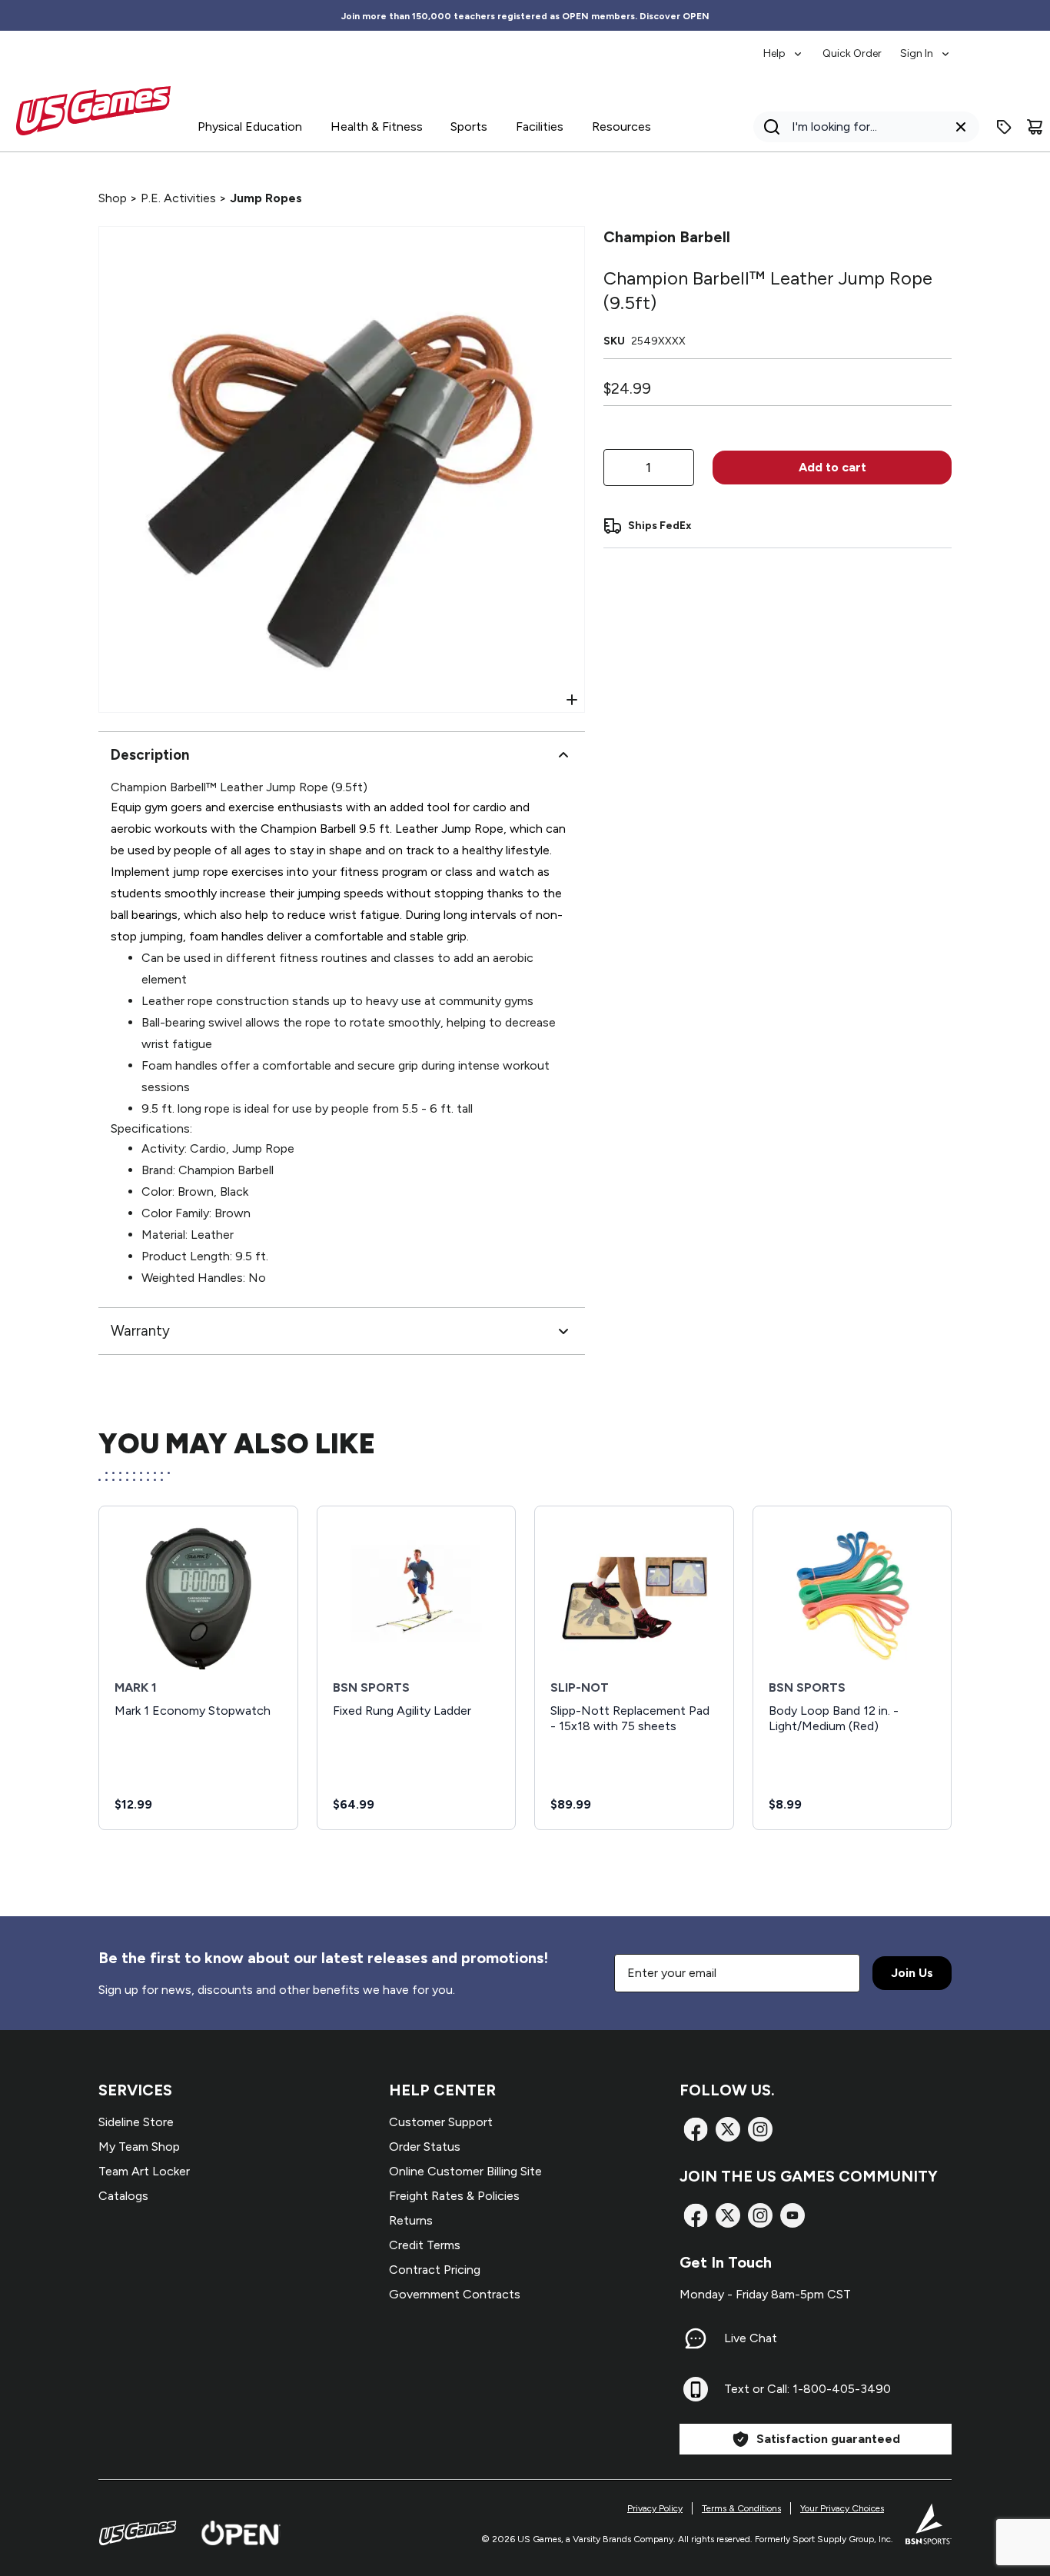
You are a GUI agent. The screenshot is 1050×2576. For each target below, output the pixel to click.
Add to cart (832, 467)
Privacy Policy (655, 2508)
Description (150, 755)
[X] (728, 2129)
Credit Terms (425, 2245)
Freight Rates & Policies (454, 2196)
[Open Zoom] (572, 700)
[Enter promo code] (1004, 127)
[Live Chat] (696, 2338)
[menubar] (857, 46)
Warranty (140, 1331)
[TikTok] (792, 2215)
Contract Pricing (435, 2270)
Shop (113, 198)
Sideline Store (136, 2122)
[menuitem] (784, 46)
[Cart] (1035, 127)
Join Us (912, 1973)
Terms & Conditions (741, 2508)
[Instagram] (760, 2129)
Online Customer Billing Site (465, 2171)
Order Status (425, 2147)
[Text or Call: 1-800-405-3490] (696, 2389)
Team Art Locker (144, 2171)
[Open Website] (241, 2533)
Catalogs (123, 2196)
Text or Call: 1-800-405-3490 (807, 2389)
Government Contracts (455, 2294)
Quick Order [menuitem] (852, 53)
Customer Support (441, 2122)
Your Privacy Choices (842, 2508)
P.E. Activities (178, 198)
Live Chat (751, 2338)
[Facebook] (696, 2129)
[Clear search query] (961, 127)
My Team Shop (139, 2147)
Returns (411, 2220)
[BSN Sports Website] (929, 2524)
